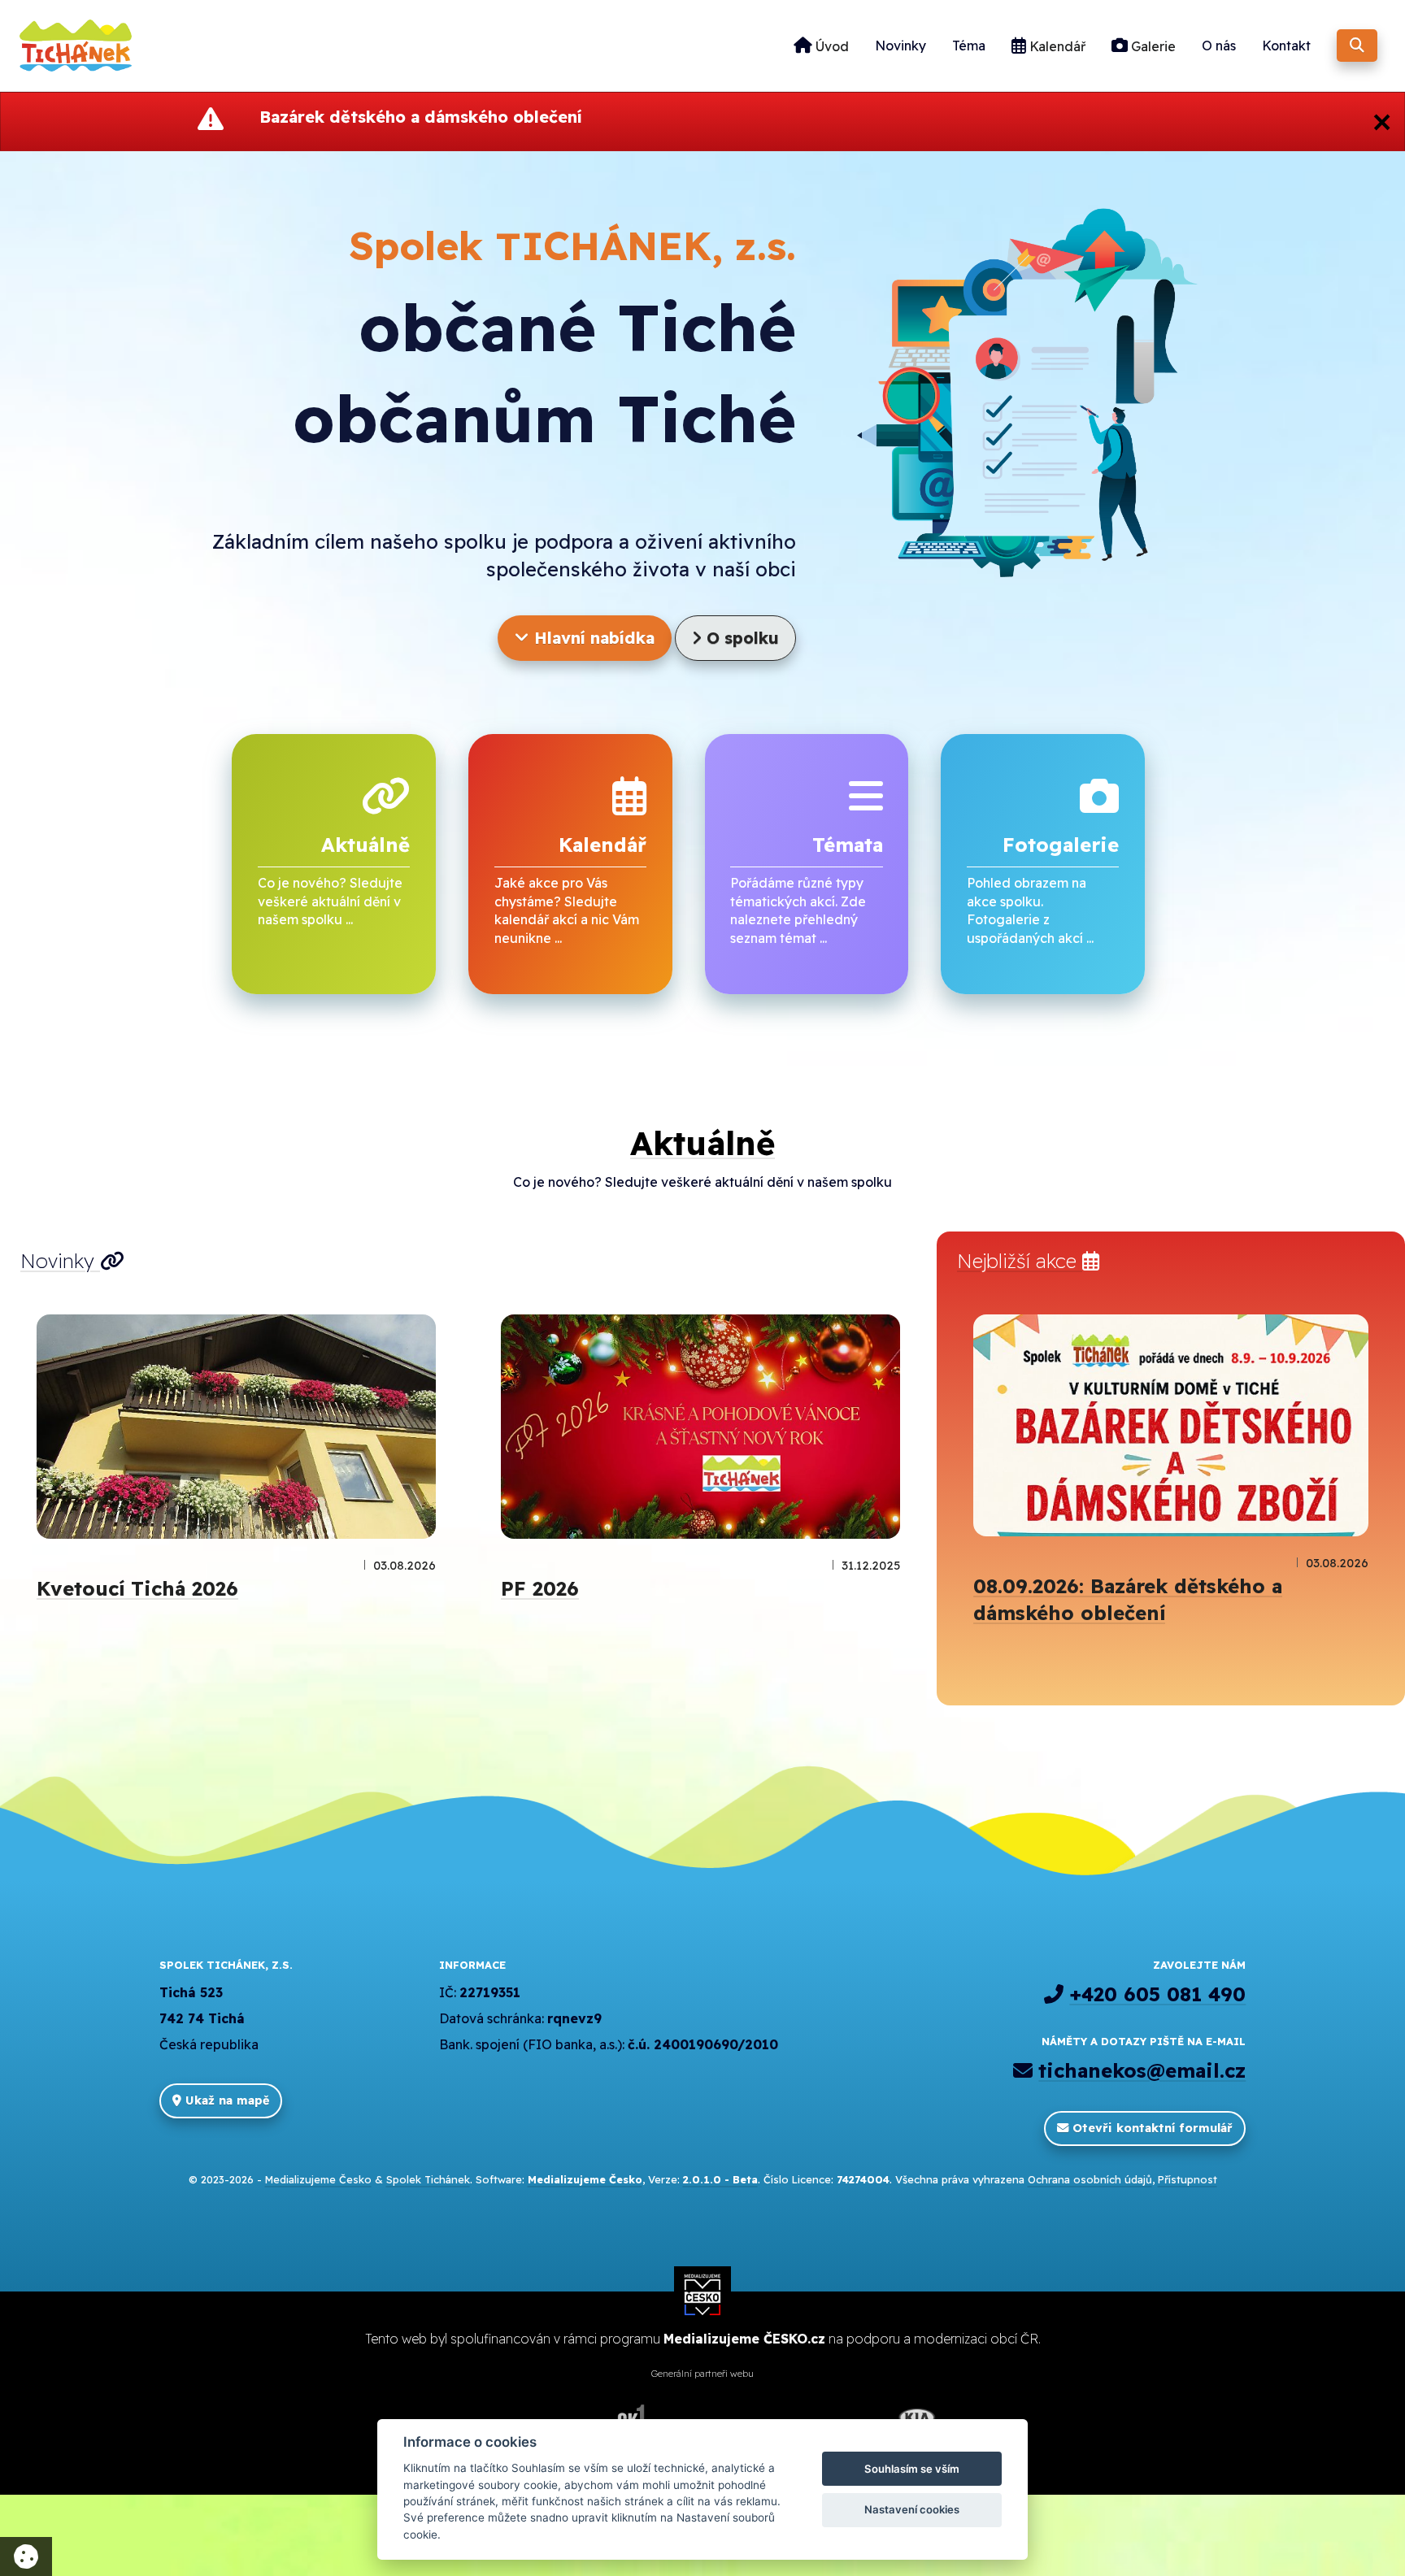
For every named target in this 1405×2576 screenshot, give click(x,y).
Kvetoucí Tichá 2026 (137, 1588)
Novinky (900, 46)
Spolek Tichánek (428, 2179)
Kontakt (1286, 46)
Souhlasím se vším (912, 2469)
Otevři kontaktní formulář (1151, 2128)
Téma (969, 46)
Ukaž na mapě (225, 2100)
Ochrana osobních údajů (1090, 2179)
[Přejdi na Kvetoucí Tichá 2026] (236, 1427)
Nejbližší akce (1020, 1261)
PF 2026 (540, 1588)
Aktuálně (702, 1143)
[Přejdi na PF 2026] (700, 1427)
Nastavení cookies (912, 2509)
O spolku (740, 638)
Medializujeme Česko (318, 2179)
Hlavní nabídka (592, 638)
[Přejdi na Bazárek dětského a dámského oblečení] (1171, 1425)
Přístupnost (1188, 2179)
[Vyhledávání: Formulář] (1357, 46)
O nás (1219, 46)
